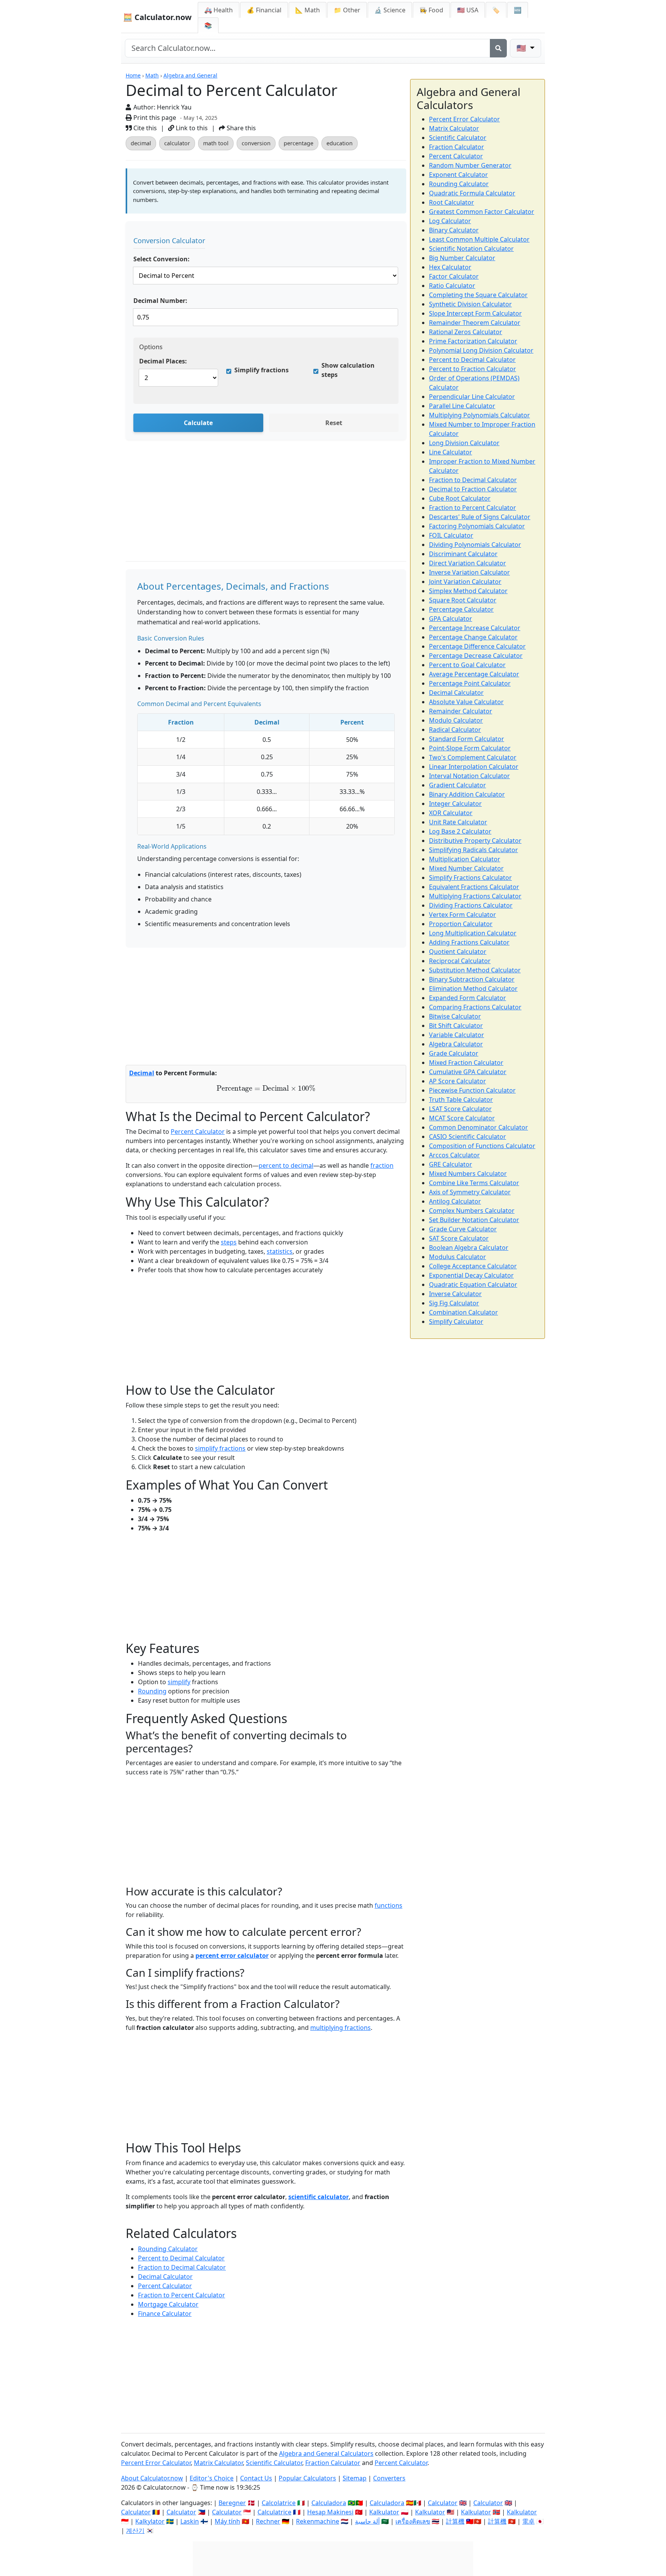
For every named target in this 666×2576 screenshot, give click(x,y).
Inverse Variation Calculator (469, 572)
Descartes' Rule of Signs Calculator (480, 517)
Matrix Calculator (454, 128)
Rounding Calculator (168, 2249)
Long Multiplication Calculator (473, 933)
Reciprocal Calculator (460, 961)
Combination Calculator (463, 1312)
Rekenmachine (318, 2521)
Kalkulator (384, 2512)
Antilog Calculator (455, 1201)
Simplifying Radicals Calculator (473, 850)
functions (388, 1905)
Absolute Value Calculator (466, 702)
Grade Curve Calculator (463, 1229)
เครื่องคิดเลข (413, 2521)
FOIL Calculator (451, 535)
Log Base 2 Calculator (460, 831)
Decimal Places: (163, 361)
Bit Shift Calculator (456, 1026)
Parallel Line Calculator (462, 406)
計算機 (455, 2521)
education (340, 143)
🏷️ (496, 10)
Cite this (144, 128)
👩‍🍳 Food (431, 10)
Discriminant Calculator (463, 554)
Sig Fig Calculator (454, 1303)
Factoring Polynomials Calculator (477, 526)
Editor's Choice (212, 2478)
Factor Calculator (454, 276)
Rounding (152, 1691)
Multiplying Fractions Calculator (475, 896)
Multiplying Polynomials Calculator (479, 415)
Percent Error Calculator (464, 119)
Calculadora (329, 2503)
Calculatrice (274, 2512)
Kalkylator (150, 2521)
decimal (141, 143)
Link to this (191, 128)
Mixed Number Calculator (466, 868)
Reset (334, 423)
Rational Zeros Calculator (466, 332)
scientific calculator (319, 2197)
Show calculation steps (348, 370)
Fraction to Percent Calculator (182, 2295)
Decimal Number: (160, 301)
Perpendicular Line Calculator (472, 397)
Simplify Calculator (456, 1322)
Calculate (198, 423)
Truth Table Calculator (461, 1100)
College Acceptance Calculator (473, 1266)
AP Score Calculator (457, 1081)
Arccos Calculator (454, 1155)
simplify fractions (220, 1448)
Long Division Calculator (464, 443)
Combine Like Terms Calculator (474, 1183)
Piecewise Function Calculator (472, 1090)
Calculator (443, 2503)
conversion (256, 143)
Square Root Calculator (463, 600)
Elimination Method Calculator (473, 989)
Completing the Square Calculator (478, 295)
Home (133, 75)
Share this (240, 128)
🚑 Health (219, 10)
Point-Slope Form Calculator (470, 748)
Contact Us (256, 2478)
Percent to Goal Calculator (467, 665)
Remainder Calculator (461, 711)
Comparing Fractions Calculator (475, 1007)
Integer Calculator (455, 804)
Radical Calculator (455, 730)
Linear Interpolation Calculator (474, 767)
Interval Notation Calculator (469, 776)
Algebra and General (190, 75)
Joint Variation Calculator (465, 582)
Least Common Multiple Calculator (479, 239)
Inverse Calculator (455, 1294)
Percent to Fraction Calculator (473, 369)
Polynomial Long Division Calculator (481, 350)
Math (152, 75)
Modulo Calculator (456, 720)
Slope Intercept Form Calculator (475, 313)
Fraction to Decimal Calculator (182, 2267)
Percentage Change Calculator (473, 637)
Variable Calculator (457, 1035)
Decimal (142, 1073)
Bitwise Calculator (455, 1016)
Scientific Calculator (458, 138)
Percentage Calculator (461, 609)
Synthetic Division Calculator (470, 304)
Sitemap (355, 2478)
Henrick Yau (174, 107)
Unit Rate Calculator (458, 822)
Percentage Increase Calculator (475, 628)
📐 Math (308, 10)
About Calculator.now (152, 2478)
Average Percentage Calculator (474, 674)
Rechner (268, 2521)
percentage (299, 143)
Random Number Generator (470, 165)
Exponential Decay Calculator (471, 1275)
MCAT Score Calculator (462, 1118)
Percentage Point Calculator (470, 683)
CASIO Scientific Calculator (468, 1137)
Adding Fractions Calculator (469, 942)
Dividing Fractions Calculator (471, 905)
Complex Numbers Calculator (472, 1211)
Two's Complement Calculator (473, 757)
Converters (389, 2478)
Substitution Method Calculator (475, 970)
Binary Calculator (454, 230)
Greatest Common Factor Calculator (482, 212)
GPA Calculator (451, 619)
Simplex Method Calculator (468, 591)
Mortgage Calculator (168, 2304)
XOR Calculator (451, 813)
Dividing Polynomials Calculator (475, 545)
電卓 (528, 2521)
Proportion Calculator (461, 924)
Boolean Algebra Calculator (469, 1248)
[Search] (498, 48)
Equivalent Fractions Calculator (474, 887)
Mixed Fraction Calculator (466, 1063)
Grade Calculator (454, 1053)
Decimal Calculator (165, 2277)
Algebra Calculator (456, 1044)
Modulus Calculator (457, 1257)
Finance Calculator (165, 2314)
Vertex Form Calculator (462, 915)
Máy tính (227, 2521)
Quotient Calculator (458, 952)
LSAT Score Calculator (460, 1109)
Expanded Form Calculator (468, 998)
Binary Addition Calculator (467, 794)
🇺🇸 (522, 48)
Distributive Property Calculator (475, 841)
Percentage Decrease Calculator (476, 656)
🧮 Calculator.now (157, 17)
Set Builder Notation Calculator (474, 1220)
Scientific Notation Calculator (471, 249)
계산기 (135, 2531)
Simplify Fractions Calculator (470, 878)
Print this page (154, 118)
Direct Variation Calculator (468, 563)
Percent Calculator (198, 1132)
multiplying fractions (341, 2028)
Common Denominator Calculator (478, 1127)
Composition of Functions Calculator (482, 1146)
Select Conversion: (161, 259)
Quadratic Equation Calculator (473, 1285)
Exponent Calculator (458, 175)
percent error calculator (232, 1956)
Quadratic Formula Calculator (472, 193)
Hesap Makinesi (330, 2512)
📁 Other (347, 10)
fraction (382, 1165)
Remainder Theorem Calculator (475, 323)
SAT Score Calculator (459, 1238)
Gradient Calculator (457, 785)
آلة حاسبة (367, 2521)
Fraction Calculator (457, 147)
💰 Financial (264, 10)
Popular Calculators (307, 2478)
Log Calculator (450, 221)
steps (229, 1242)
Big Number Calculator (462, 258)
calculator (177, 143)
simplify (179, 1682)
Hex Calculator (450, 267)
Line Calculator (451, 452)
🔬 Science (390, 10)
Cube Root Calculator (460, 498)
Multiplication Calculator (465, 859)
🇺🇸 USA (468, 10)
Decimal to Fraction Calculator (473, 489)
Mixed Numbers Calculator (468, 1174)
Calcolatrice (279, 2503)
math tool (216, 143)
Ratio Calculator (452, 286)
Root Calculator (452, 202)
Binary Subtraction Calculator (472, 979)
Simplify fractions (262, 370)
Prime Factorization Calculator (473, 341)
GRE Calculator (451, 1164)
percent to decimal (286, 1165)
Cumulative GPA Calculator (468, 1072)
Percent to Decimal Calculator (181, 2258)
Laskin (190, 2521)
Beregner (232, 2503)
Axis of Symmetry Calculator (470, 1192)
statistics (280, 1251)
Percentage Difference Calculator (477, 646)
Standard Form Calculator (467, 739)
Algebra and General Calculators (326, 2453)
